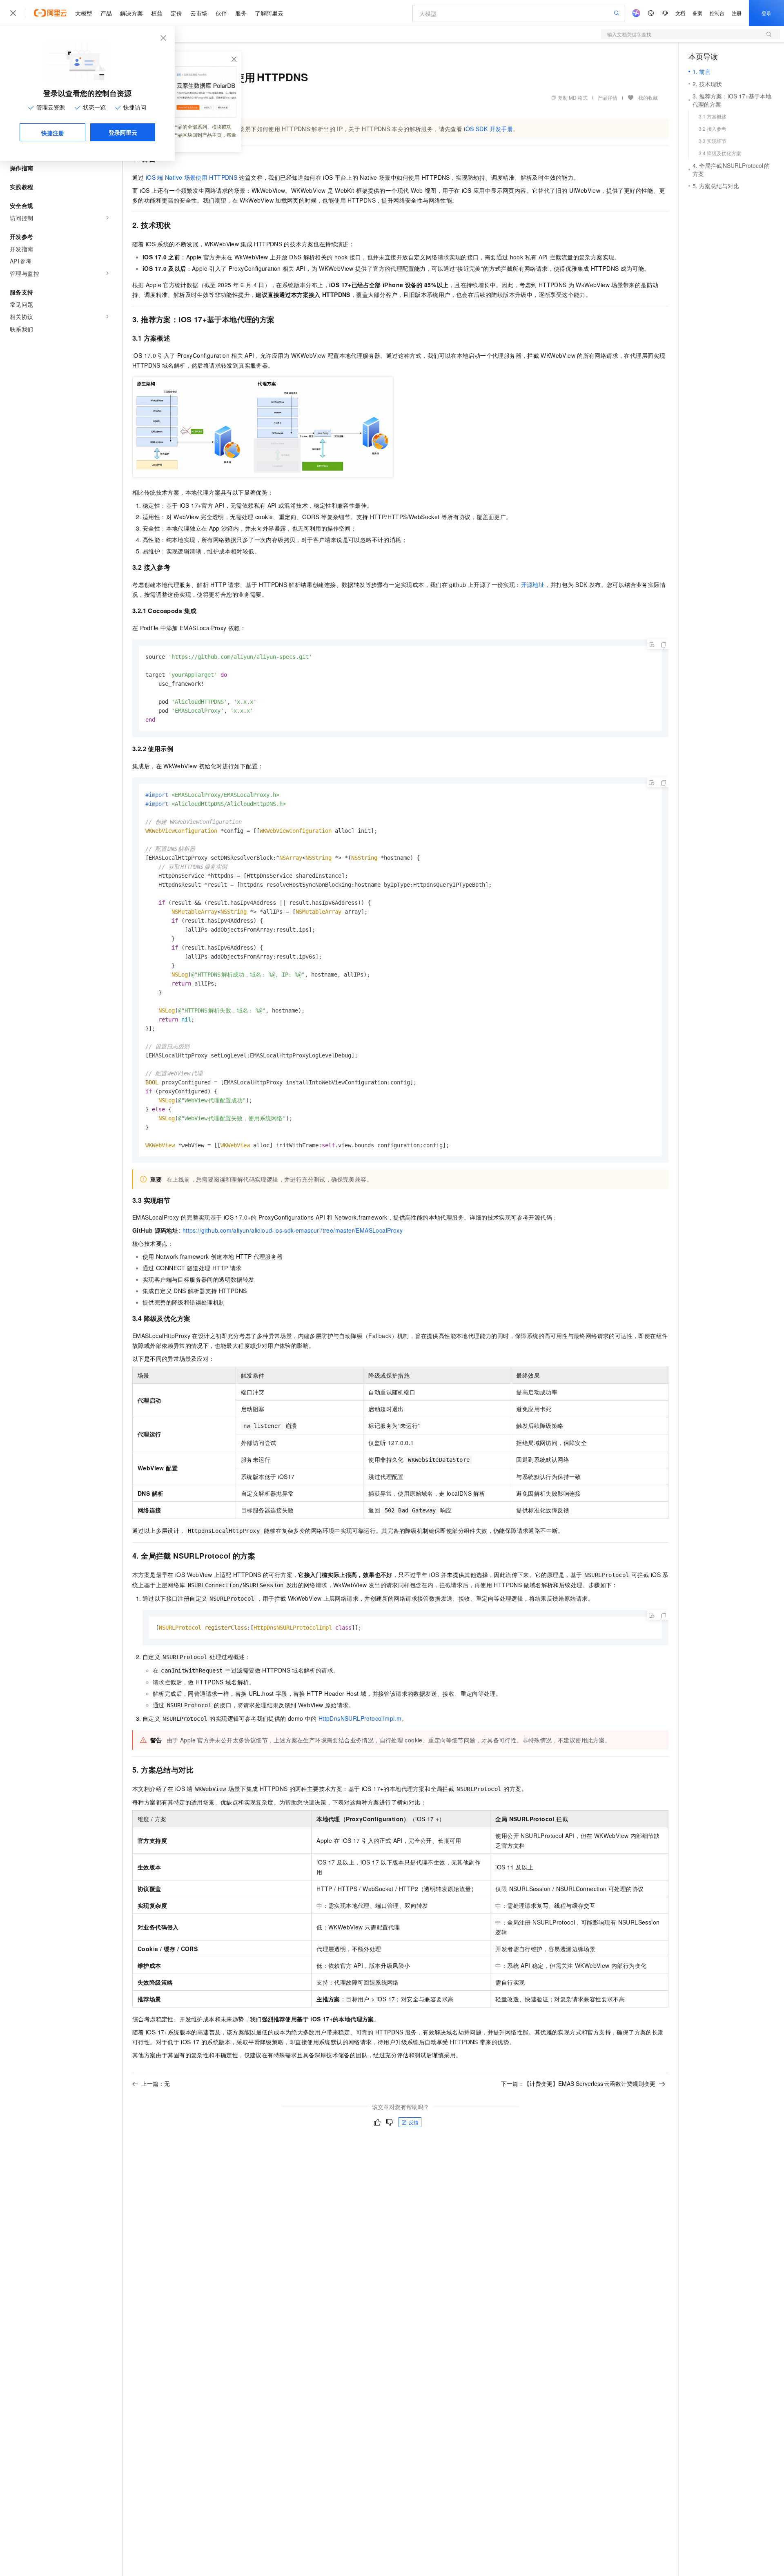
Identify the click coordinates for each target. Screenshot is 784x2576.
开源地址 (533, 584)
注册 (737, 13)
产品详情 (608, 97)
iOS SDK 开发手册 (488, 129)
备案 (697, 13)
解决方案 (131, 13)
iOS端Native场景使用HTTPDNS (192, 177)
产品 (106, 13)
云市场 (199, 13)
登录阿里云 (123, 132)
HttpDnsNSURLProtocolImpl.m (360, 1718)
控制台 (717, 13)
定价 (176, 13)
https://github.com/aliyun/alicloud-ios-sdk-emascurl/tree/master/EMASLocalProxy (293, 1230)
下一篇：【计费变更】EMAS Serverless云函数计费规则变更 (578, 2083)
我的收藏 (648, 97)
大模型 (84, 13)
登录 (766, 13)
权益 (157, 13)
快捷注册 (53, 133)
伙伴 (221, 13)
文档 (680, 13)
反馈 (414, 2122)
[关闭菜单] (13, 13)
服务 (241, 13)
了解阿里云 (269, 13)
